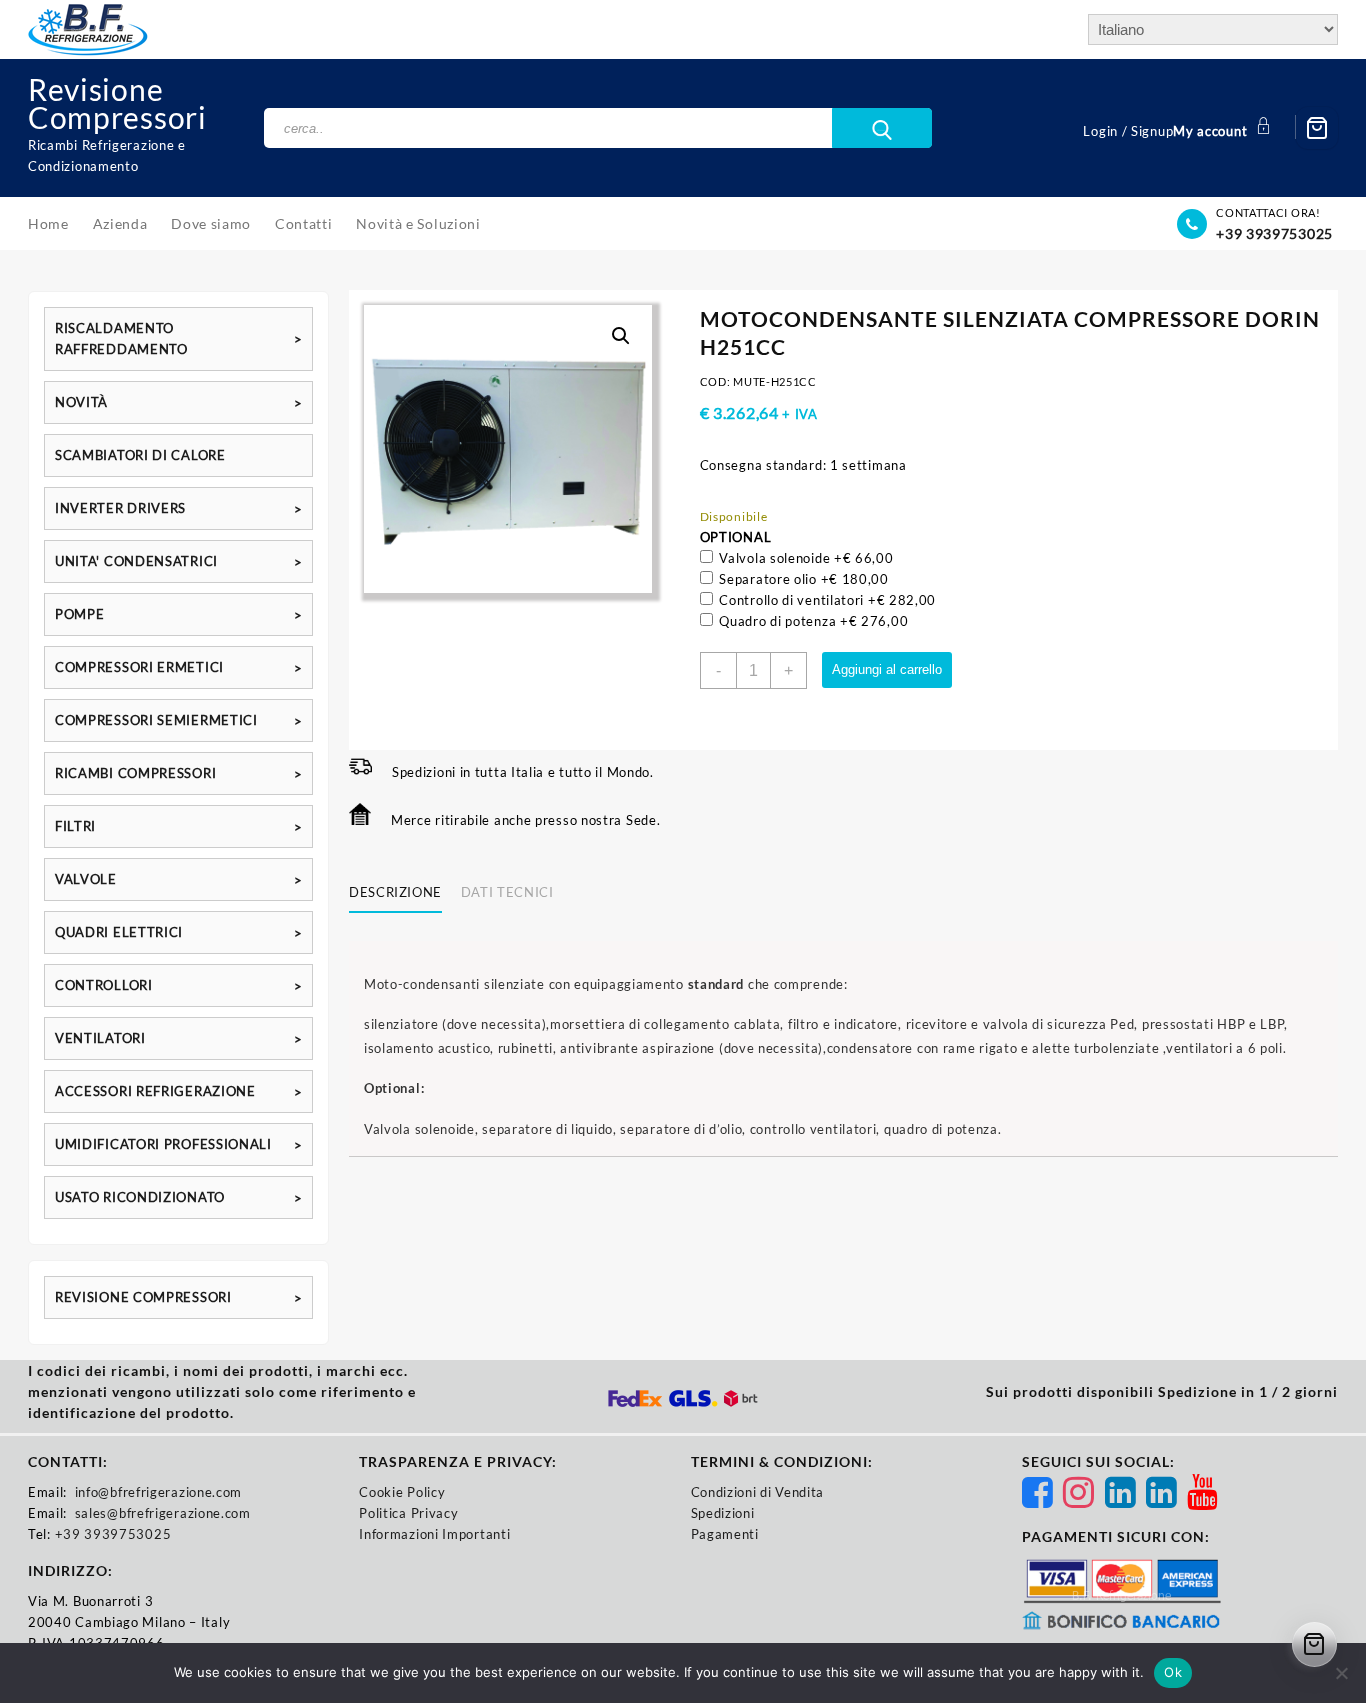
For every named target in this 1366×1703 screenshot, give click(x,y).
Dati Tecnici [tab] (507, 892)
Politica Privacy (408, 1513)
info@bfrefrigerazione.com (159, 1492)
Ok (1173, 1672)
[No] (1341, 1673)
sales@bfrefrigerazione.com (163, 1513)
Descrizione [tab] (395, 892)
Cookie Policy (402, 1492)
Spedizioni (723, 1513)
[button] (621, 336)
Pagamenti (725, 1534)
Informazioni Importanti (434, 1534)
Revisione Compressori (117, 103)
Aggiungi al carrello (887, 669)
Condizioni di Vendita (758, 1492)
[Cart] (1317, 128)
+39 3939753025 (1274, 233)
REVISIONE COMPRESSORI (143, 1297)
